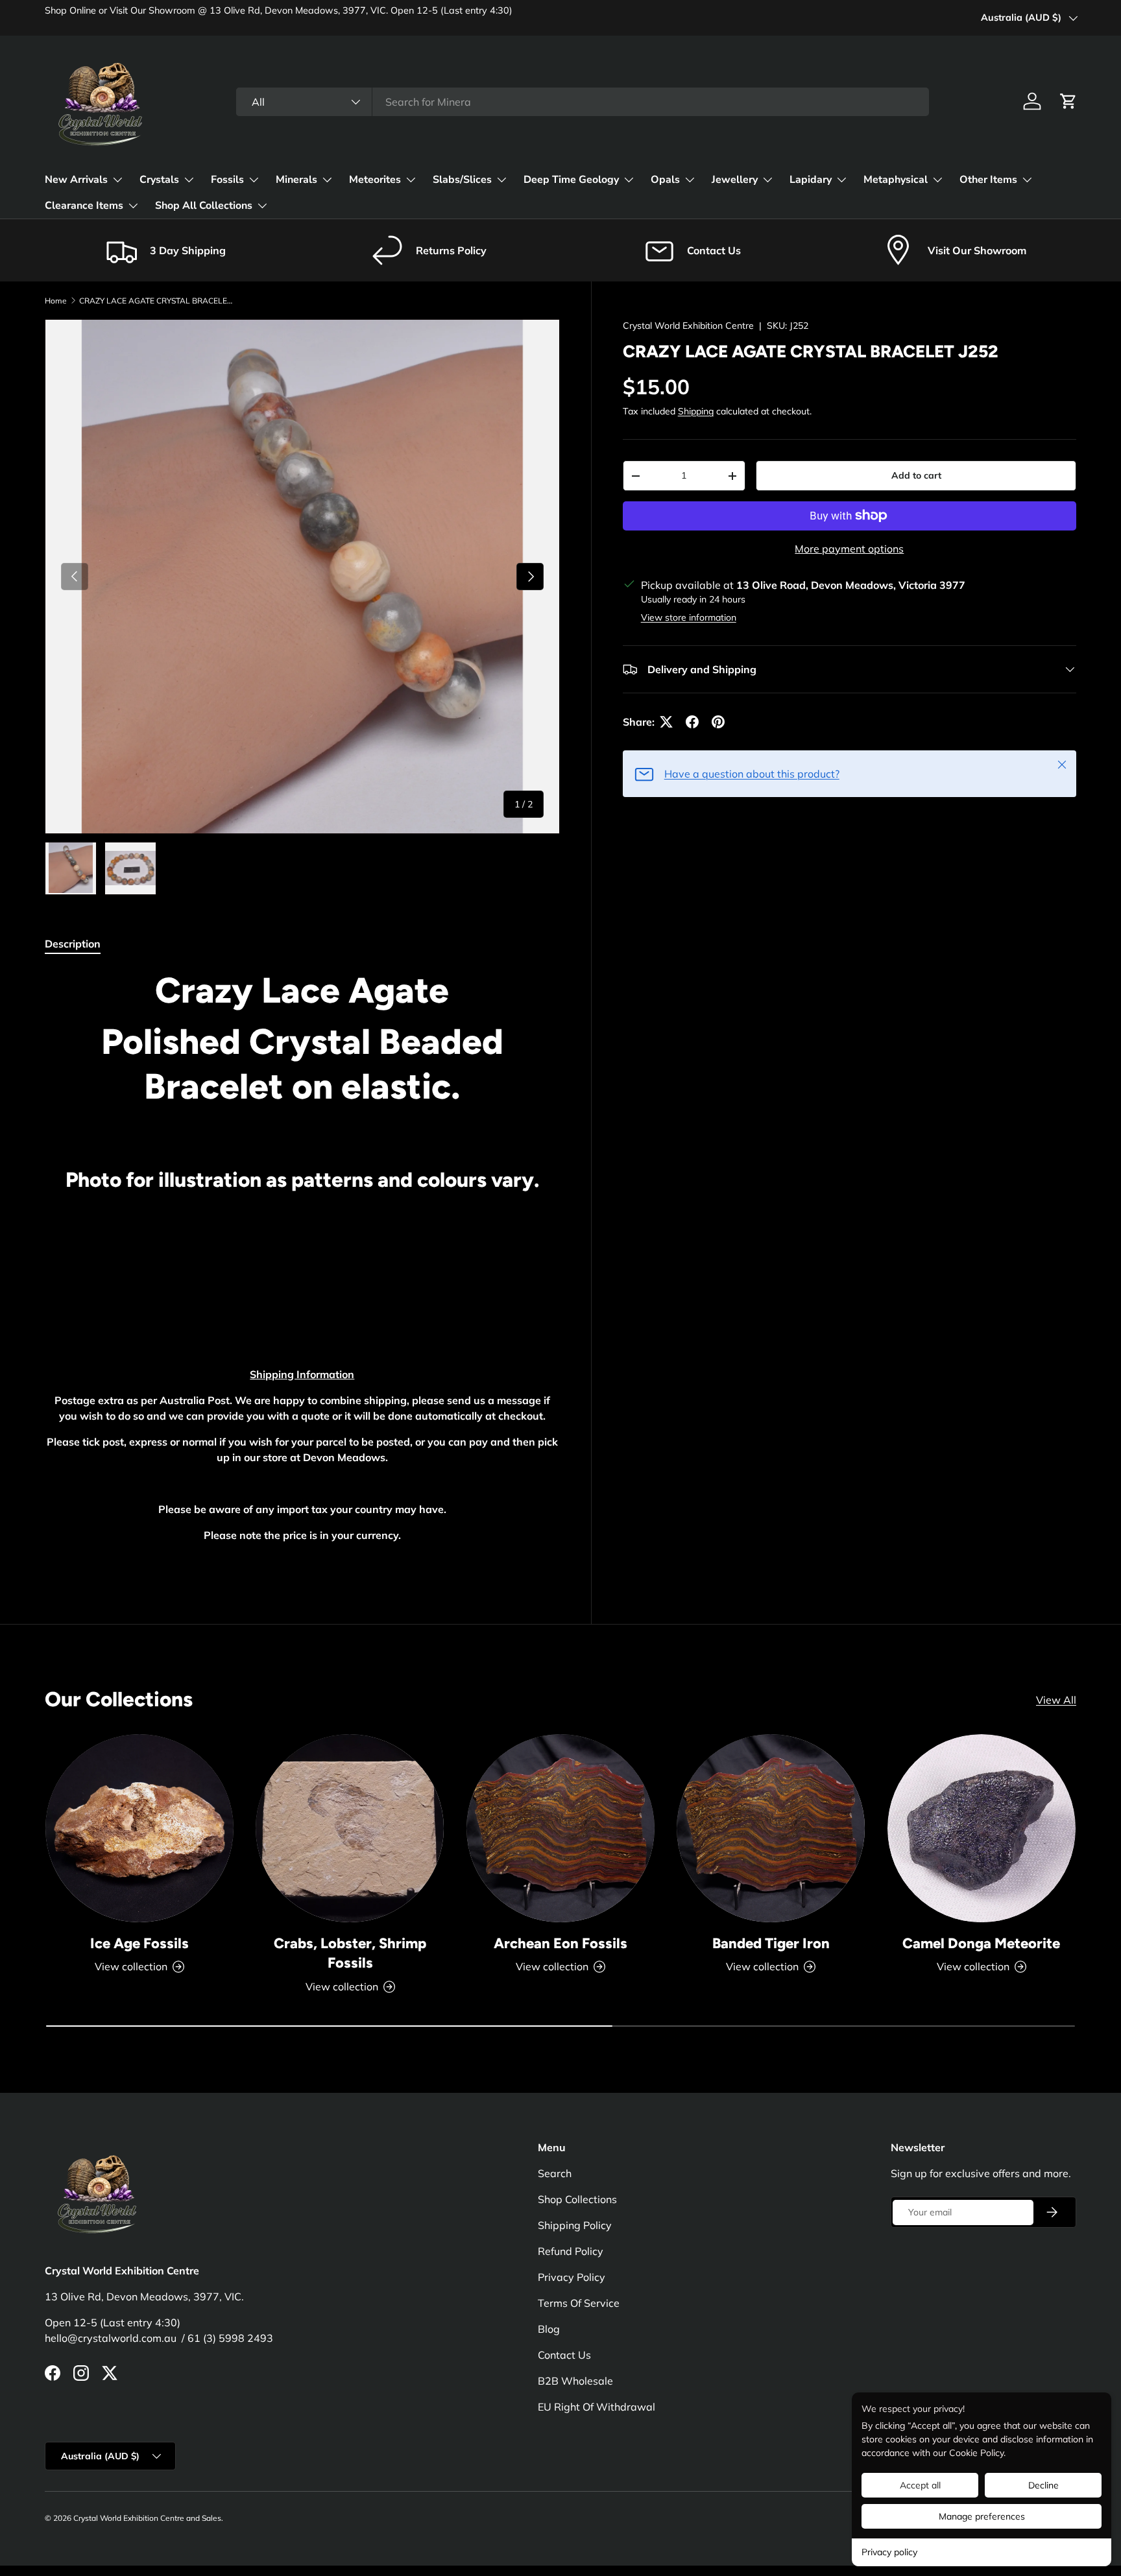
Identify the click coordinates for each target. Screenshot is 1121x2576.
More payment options (849, 549)
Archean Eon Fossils (560, 1943)
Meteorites (375, 180)
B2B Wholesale (575, 2381)
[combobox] (583, 102)
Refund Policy (571, 2251)
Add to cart (916, 475)
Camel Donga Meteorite (981, 1943)
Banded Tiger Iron (771, 1943)
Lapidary (811, 180)
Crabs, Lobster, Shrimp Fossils (350, 1953)
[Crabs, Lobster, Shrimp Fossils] (350, 1828)
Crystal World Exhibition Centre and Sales (147, 2518)
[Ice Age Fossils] (139, 1828)
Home (56, 301)
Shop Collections (577, 2199)
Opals (665, 180)
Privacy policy (889, 2552)
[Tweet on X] (666, 722)
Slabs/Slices (462, 180)
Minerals (296, 180)
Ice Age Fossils (139, 1943)
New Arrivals (76, 180)
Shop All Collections (204, 206)
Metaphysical (896, 180)
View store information (689, 617)
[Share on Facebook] (692, 722)
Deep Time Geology (571, 180)
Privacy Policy (572, 2277)
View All (1056, 1700)
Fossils (227, 180)
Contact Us (564, 2355)
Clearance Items (84, 206)
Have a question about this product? (752, 774)
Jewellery (735, 180)
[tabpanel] (302, 1267)
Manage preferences (982, 2516)
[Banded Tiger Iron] (771, 1828)
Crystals (159, 180)
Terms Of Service (579, 2303)
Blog (549, 2329)
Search (555, 2173)
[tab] (73, 944)
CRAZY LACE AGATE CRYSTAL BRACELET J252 (157, 301)
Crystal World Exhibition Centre (688, 326)
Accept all (920, 2485)
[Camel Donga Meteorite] (982, 1828)
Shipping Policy (575, 2225)
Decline (1043, 2485)
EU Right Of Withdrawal (597, 2407)
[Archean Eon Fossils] (560, 1828)
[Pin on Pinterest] (718, 722)
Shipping (696, 411)
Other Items (988, 180)
